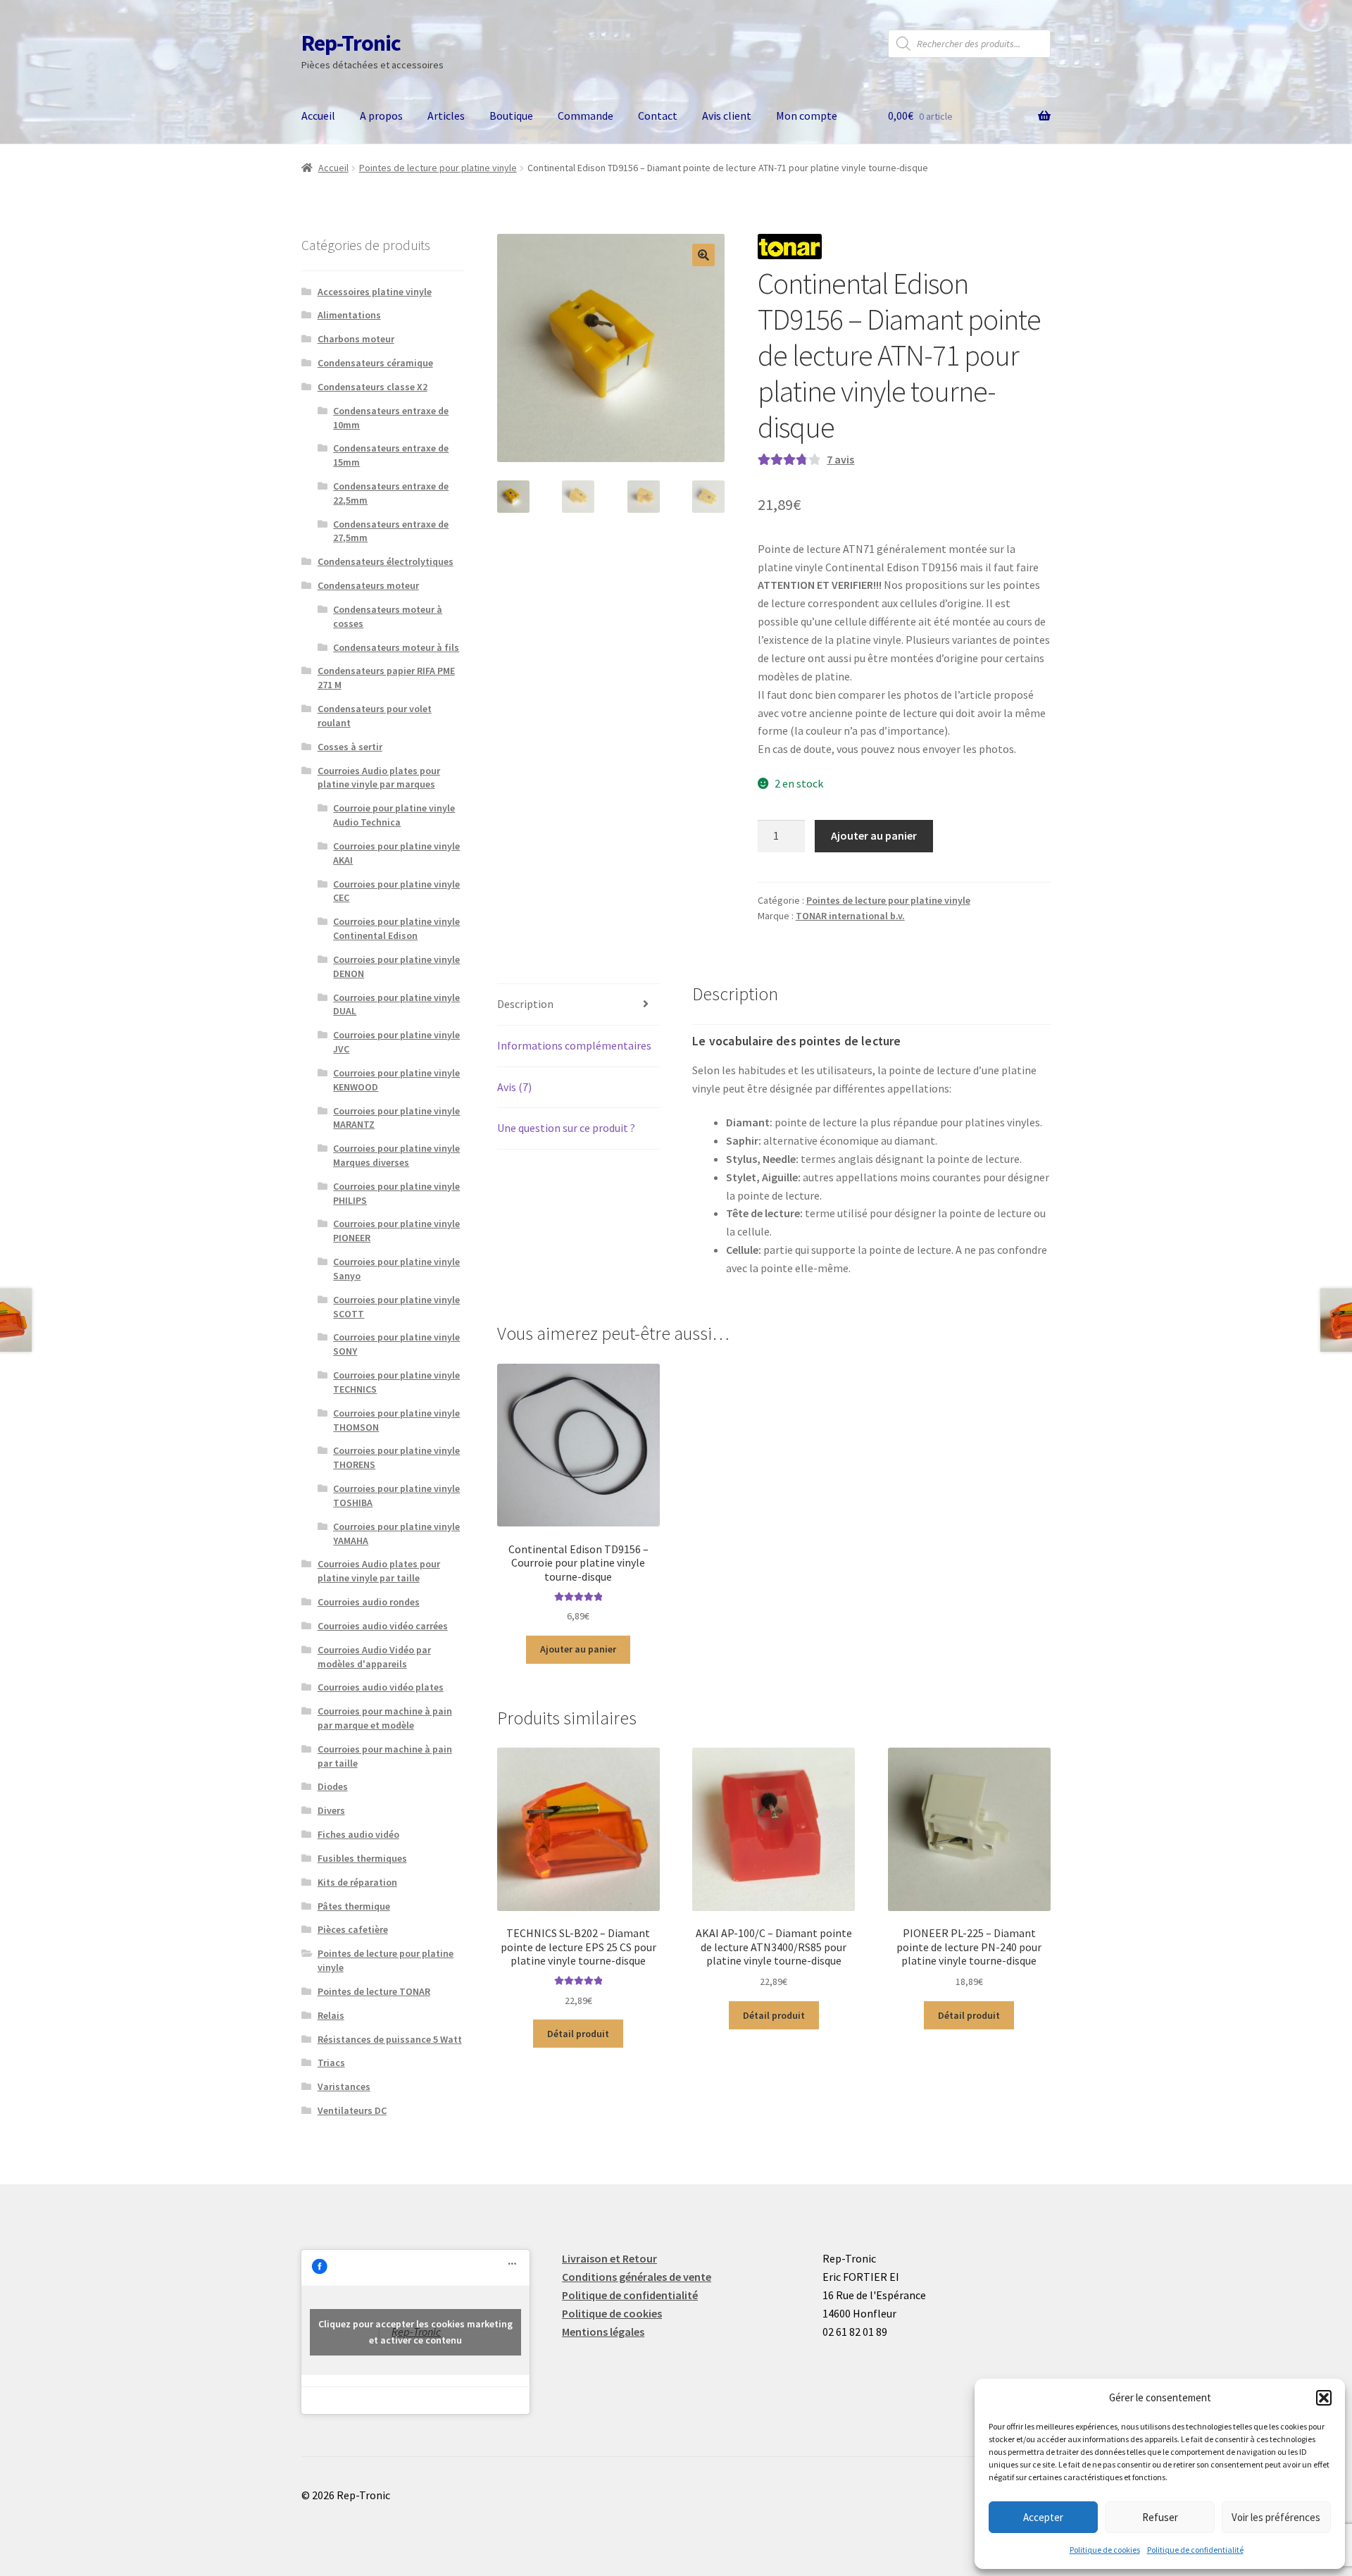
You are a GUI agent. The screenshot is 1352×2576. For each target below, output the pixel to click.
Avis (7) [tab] (514, 1087)
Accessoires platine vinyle (375, 292)
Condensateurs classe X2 (373, 387)
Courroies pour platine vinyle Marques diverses (396, 1155)
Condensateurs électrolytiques (386, 561)
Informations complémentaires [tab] (574, 1045)
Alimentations (349, 315)
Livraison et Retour (609, 2258)
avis (840, 459)
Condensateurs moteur (368, 585)
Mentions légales (603, 2332)
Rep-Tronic (351, 43)
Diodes (333, 1786)
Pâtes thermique (354, 1906)
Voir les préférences (1276, 2517)
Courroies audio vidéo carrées (383, 1626)
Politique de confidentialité (1195, 2550)
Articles (446, 116)
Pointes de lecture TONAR (374, 1991)
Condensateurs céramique (375, 363)
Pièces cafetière (353, 1929)
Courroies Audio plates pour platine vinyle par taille (379, 1571)
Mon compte (807, 116)
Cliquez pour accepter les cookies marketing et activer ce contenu (415, 2332)
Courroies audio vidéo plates (381, 1687)
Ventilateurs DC (352, 2110)
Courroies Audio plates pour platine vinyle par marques (379, 778)
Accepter (1043, 2517)
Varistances (344, 2086)
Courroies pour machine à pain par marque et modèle (385, 1718)
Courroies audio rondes (369, 1602)
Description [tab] (525, 1004)
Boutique (511, 116)
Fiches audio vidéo (358, 1834)
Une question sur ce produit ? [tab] (566, 1128)
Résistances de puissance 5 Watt (390, 2039)
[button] (1324, 2398)
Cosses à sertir (350, 747)
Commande (586, 116)
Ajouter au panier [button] (578, 1649)
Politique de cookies (1105, 2550)
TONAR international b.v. (850, 916)
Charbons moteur (356, 339)
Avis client (727, 116)
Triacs (331, 2062)
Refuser (1160, 2517)
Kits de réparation (357, 1882)
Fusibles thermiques (362, 1858)
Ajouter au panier (874, 835)
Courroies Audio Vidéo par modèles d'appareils (374, 1657)
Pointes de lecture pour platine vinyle (438, 168)
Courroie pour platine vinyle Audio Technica (394, 815)
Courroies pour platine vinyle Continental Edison (396, 928)
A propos (381, 116)
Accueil (318, 116)
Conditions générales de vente (637, 2277)
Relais (331, 2015)
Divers (331, 1810)
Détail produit (578, 2034)
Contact (658, 116)
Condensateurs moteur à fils (396, 647)
